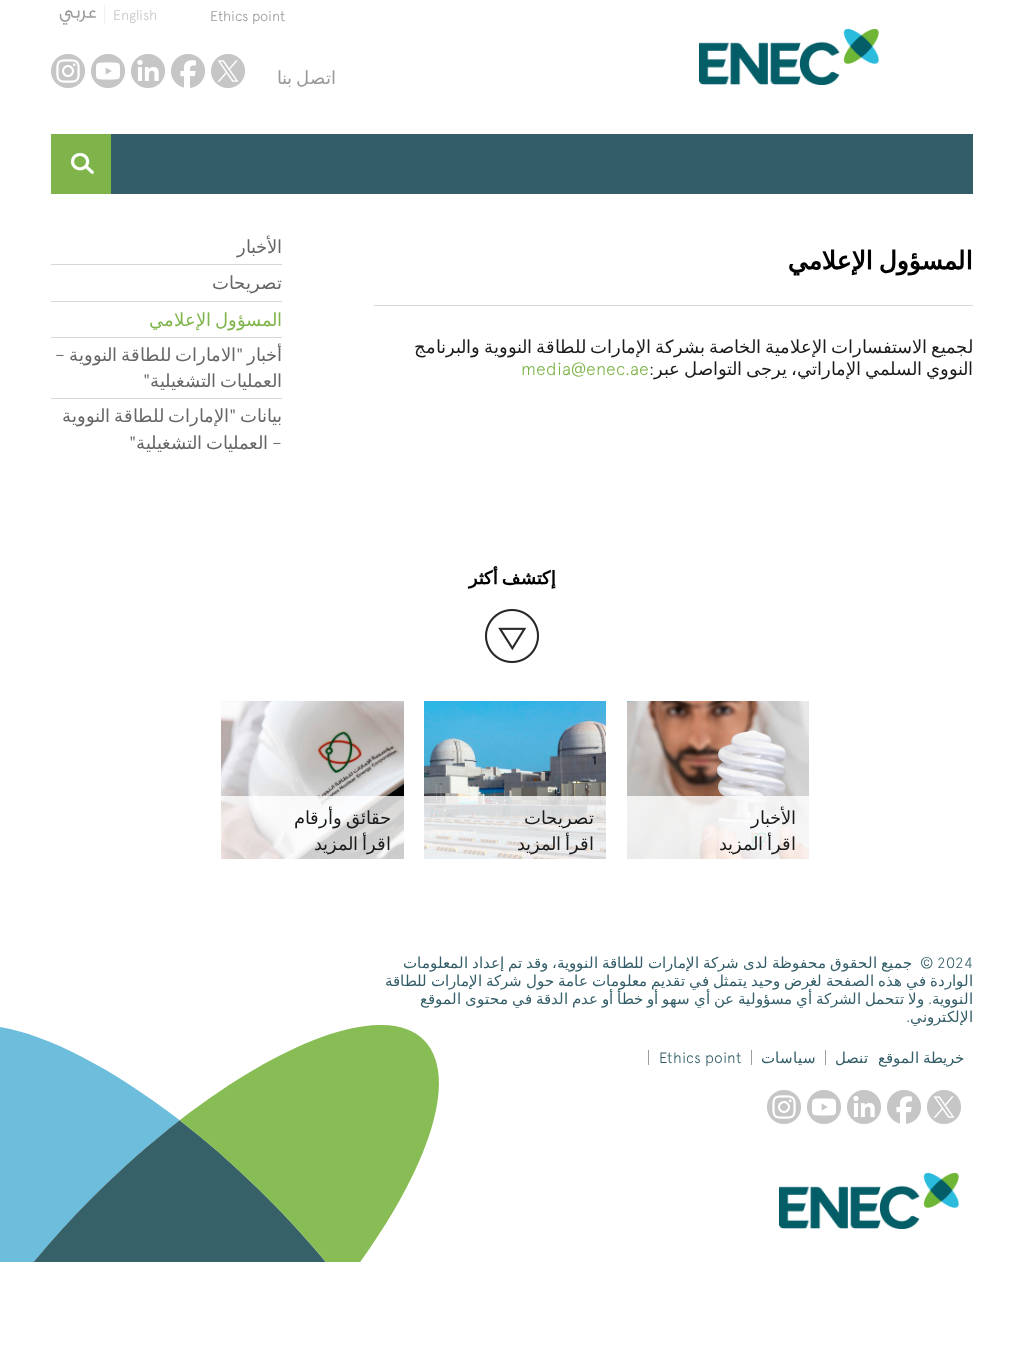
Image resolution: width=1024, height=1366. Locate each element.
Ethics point (247, 16)
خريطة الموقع (921, 1058)
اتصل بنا (306, 77)
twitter (228, 71)
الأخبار (259, 246)
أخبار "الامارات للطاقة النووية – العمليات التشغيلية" (168, 367)
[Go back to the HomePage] (836, 57)
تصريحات (247, 282)
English (135, 15)
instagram (68, 71)
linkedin (148, 71)
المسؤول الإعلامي (215, 319)
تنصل (851, 1058)
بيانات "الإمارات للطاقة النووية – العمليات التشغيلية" (171, 428)
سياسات (788, 1058)
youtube (108, 71)
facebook (188, 71)
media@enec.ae (585, 368)
